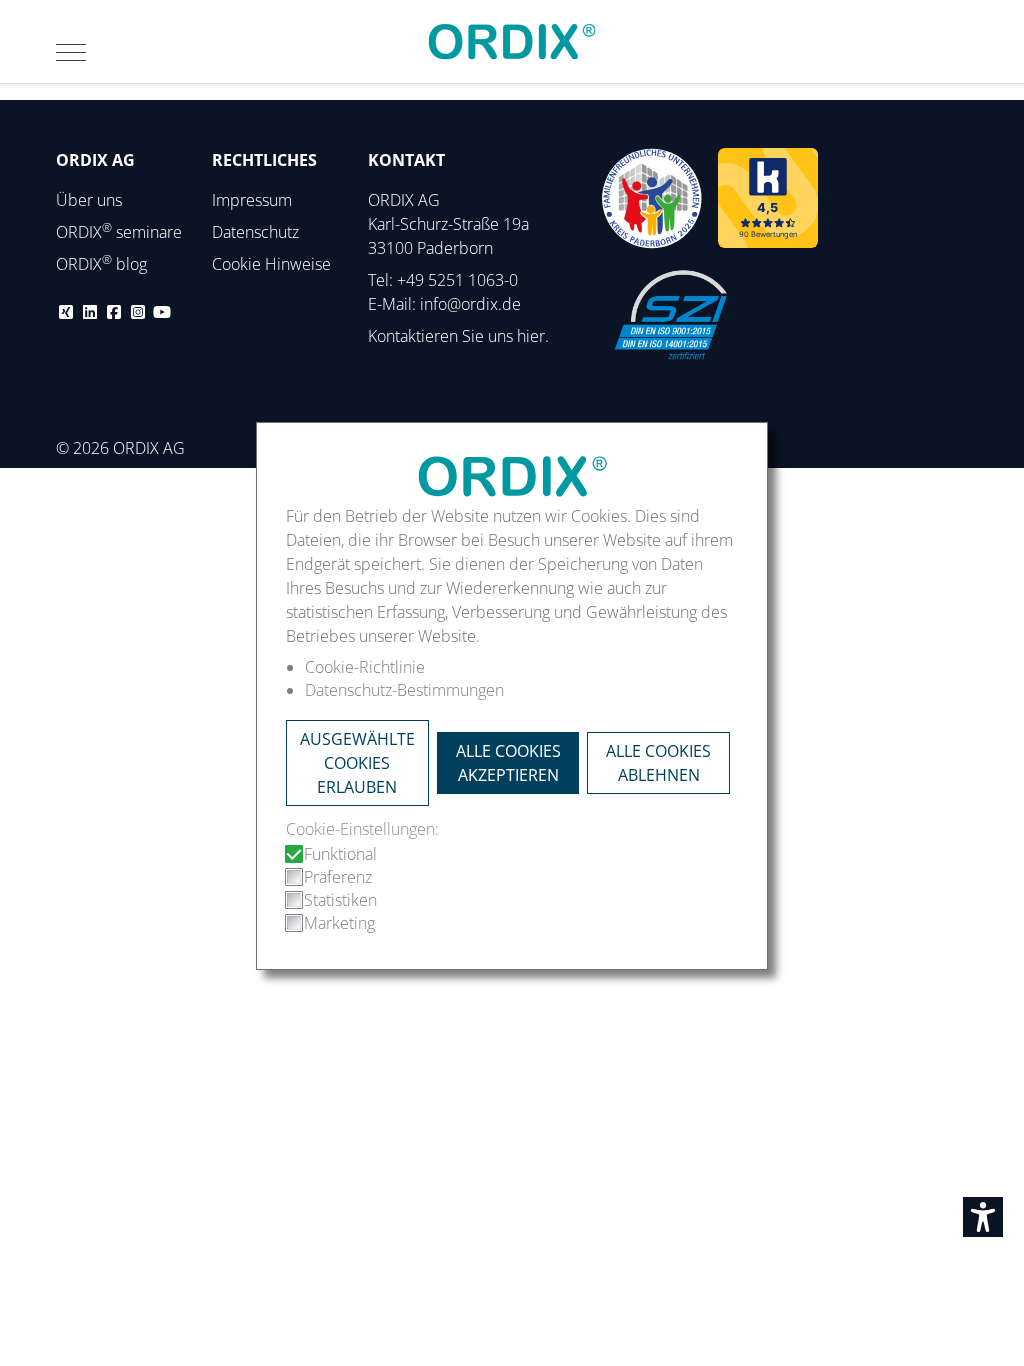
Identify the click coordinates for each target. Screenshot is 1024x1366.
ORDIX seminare (119, 232)
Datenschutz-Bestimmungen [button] (404, 689)
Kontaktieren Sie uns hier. (458, 336)
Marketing (339, 923)
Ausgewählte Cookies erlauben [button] (357, 763)
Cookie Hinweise (271, 264)
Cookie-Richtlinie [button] (365, 667)
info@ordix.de (470, 304)
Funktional (340, 854)
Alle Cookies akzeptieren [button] (508, 763)
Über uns (89, 200)
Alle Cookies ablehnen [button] (658, 763)
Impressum (252, 200)
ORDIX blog (101, 264)
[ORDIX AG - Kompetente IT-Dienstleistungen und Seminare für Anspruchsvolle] (512, 41)
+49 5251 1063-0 (457, 280)
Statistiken (340, 900)
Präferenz (338, 877)
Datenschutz (255, 232)
